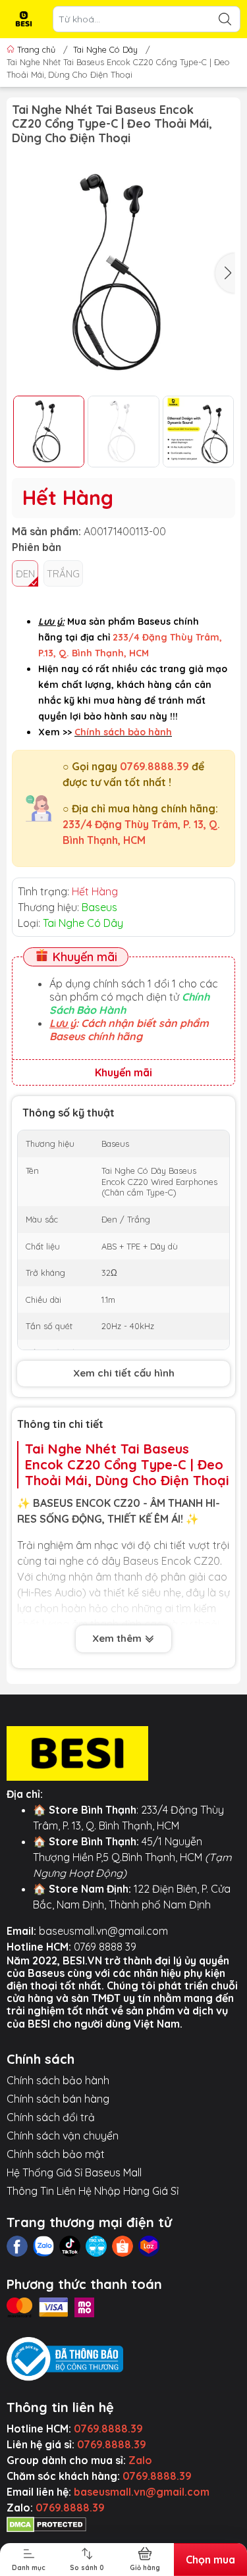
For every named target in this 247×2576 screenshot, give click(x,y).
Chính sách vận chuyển (63, 2136)
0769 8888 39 (105, 1947)
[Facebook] (17, 2246)
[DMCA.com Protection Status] (46, 2523)
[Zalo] (43, 2246)
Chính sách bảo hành (58, 2080)
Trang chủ (36, 49)
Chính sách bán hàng (58, 2099)
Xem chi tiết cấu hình (124, 1373)
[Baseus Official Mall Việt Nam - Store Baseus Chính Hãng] (24, 19)
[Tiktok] (70, 2246)
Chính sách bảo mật (56, 2154)
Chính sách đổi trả (51, 2117)
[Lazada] (149, 2246)
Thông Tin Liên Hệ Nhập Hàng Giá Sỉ (93, 2191)
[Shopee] (123, 2246)
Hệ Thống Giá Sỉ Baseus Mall (74, 2172)
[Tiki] (96, 2246)
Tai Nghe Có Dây (105, 49)
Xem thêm (118, 1638)
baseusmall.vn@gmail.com (103, 1931)
